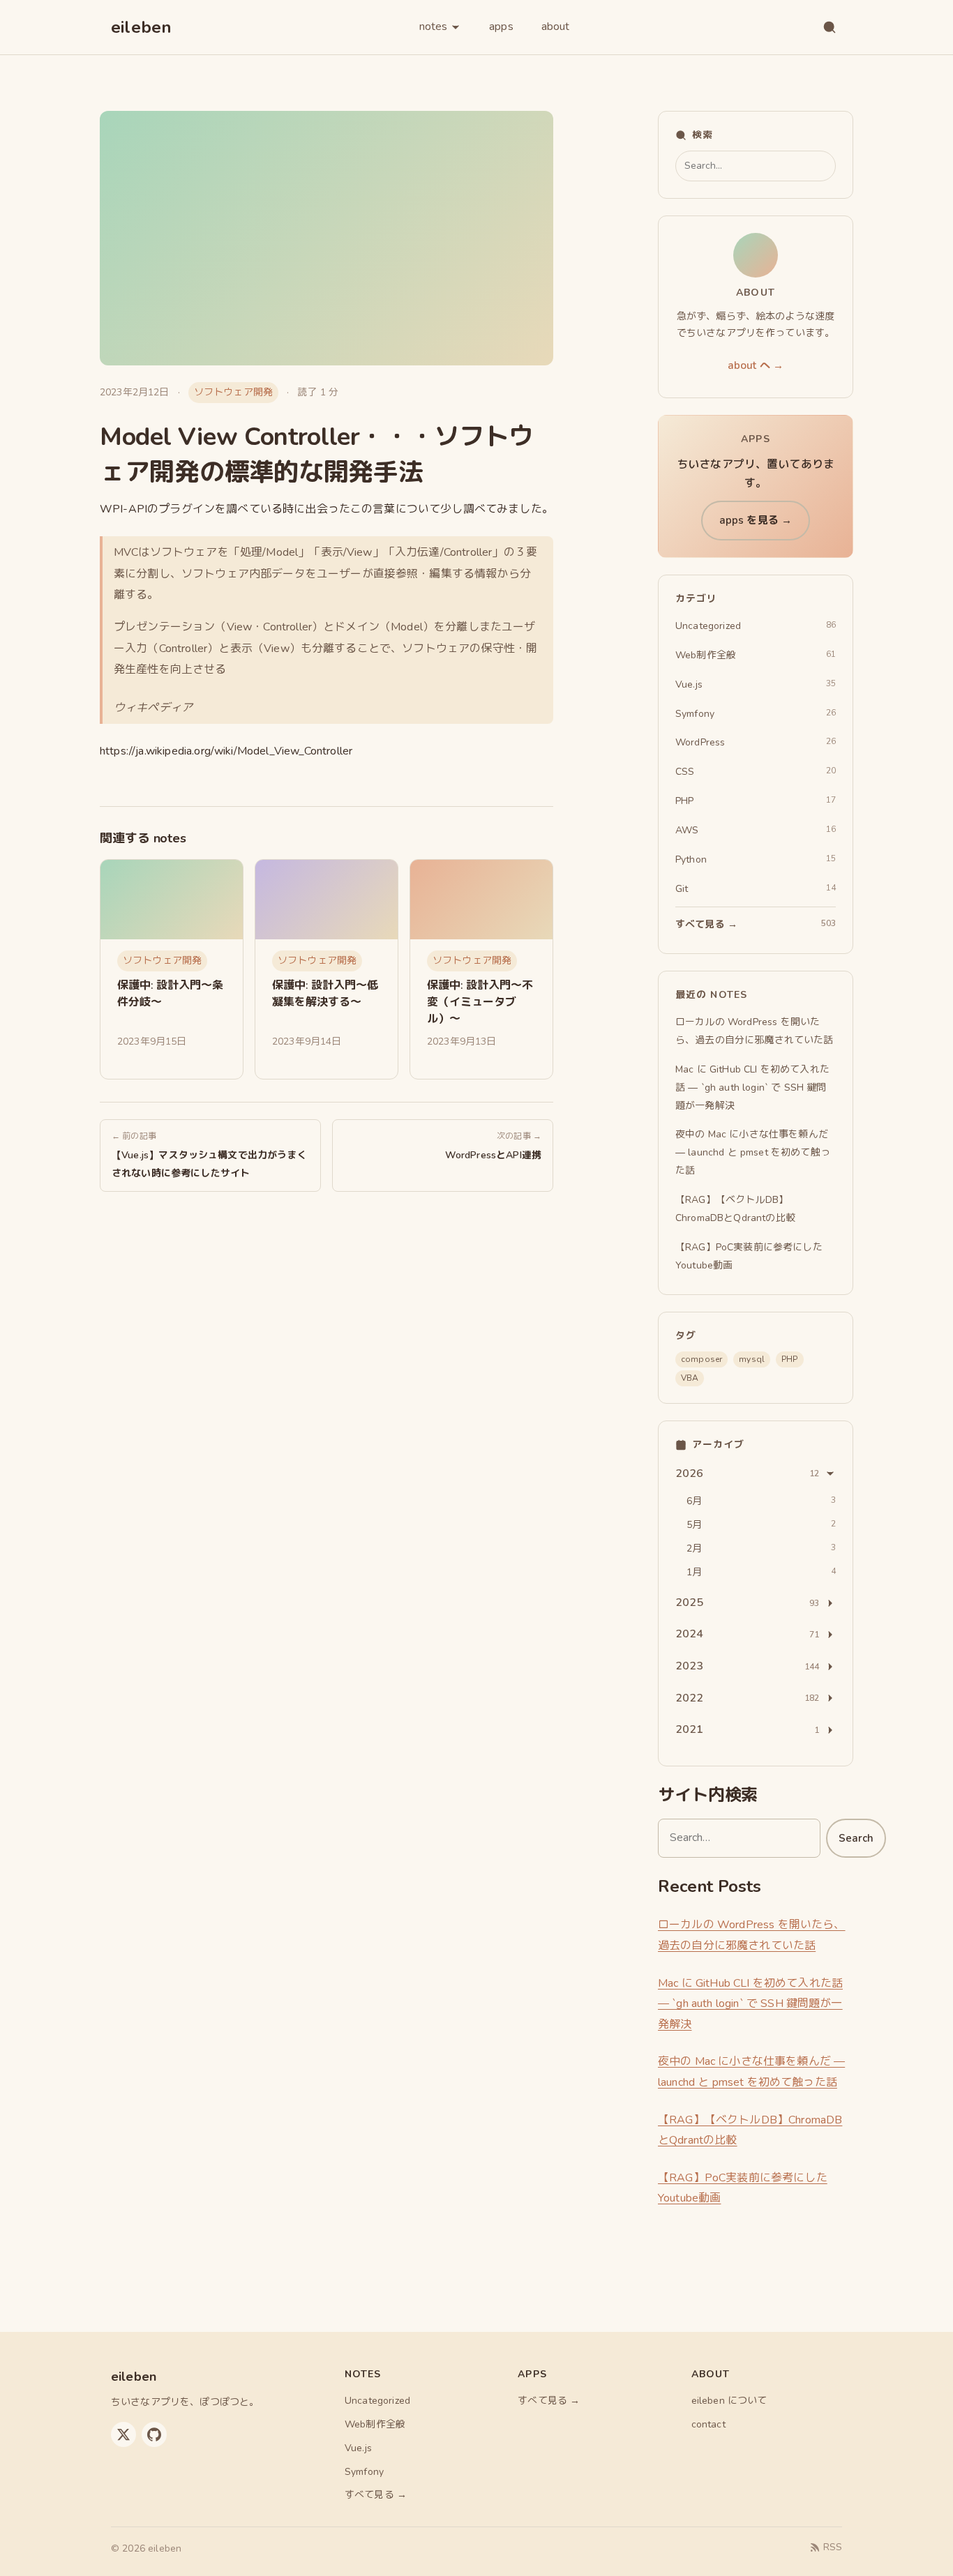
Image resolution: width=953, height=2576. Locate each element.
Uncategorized (377, 2401)
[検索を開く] (830, 27)
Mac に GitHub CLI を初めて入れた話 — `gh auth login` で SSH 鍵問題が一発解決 (750, 2004)
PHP (789, 1359)
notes (433, 26)
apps (501, 26)
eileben (142, 27)
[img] (172, 900)
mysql (752, 1359)
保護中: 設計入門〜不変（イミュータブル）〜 (480, 1002)
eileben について (729, 2401)
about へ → (756, 365)
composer (701, 1359)
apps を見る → (756, 520)
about (556, 26)
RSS (833, 2547)
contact (708, 2424)
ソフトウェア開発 (233, 392)
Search (856, 1838)
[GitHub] (154, 2434)
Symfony (364, 2472)
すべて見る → (376, 2495)
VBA (690, 1378)
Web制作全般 (375, 2424)
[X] (123, 2434)
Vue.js (358, 2448)
